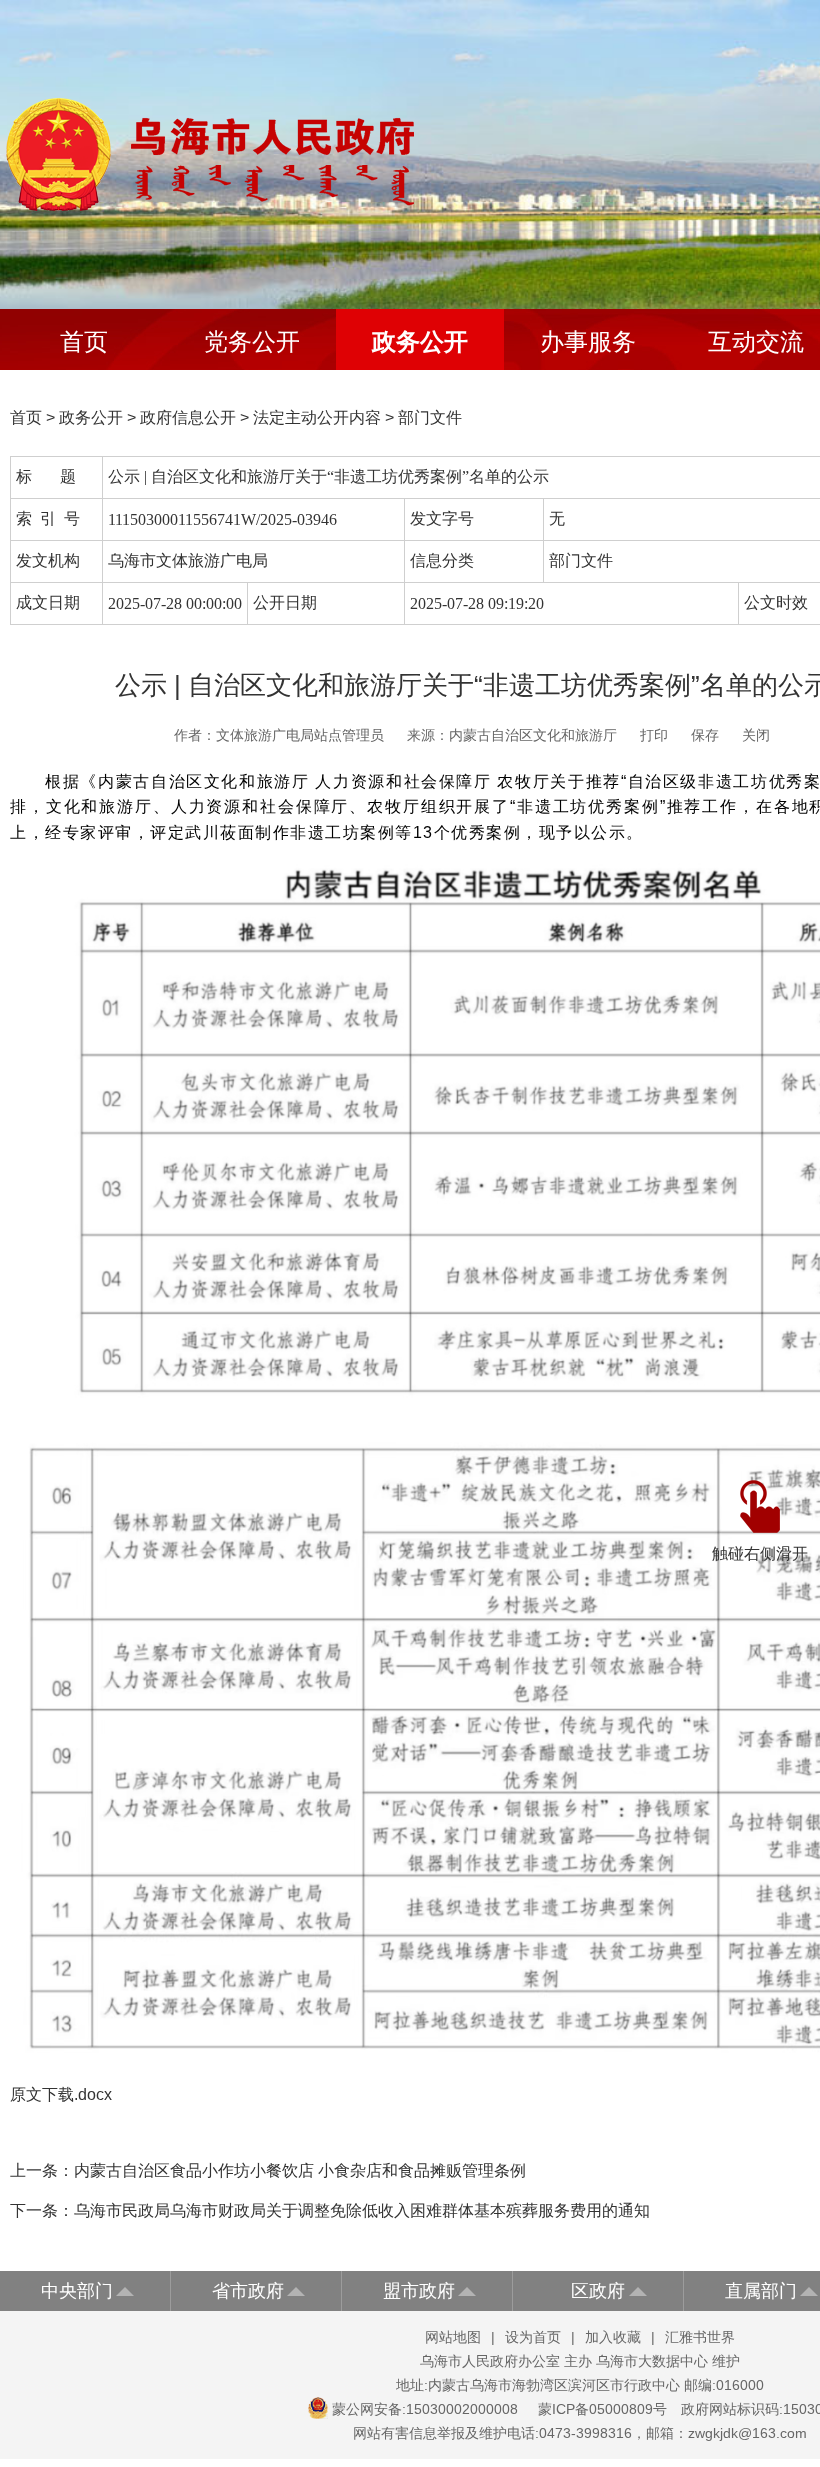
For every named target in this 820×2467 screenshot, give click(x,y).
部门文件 (430, 417)
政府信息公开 (188, 417)
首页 (84, 341)
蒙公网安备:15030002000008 (425, 2409)
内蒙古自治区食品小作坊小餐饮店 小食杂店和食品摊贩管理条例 (300, 2170)
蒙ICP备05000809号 (602, 2409)
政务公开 (420, 341)
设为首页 (533, 2337)
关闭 (756, 735)
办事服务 (588, 341)
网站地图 (453, 2337)
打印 (654, 735)
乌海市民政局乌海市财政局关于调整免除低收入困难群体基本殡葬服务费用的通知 (362, 2210)
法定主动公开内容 (317, 417)
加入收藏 (613, 2337)
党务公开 (252, 341)
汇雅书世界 (700, 2337)
